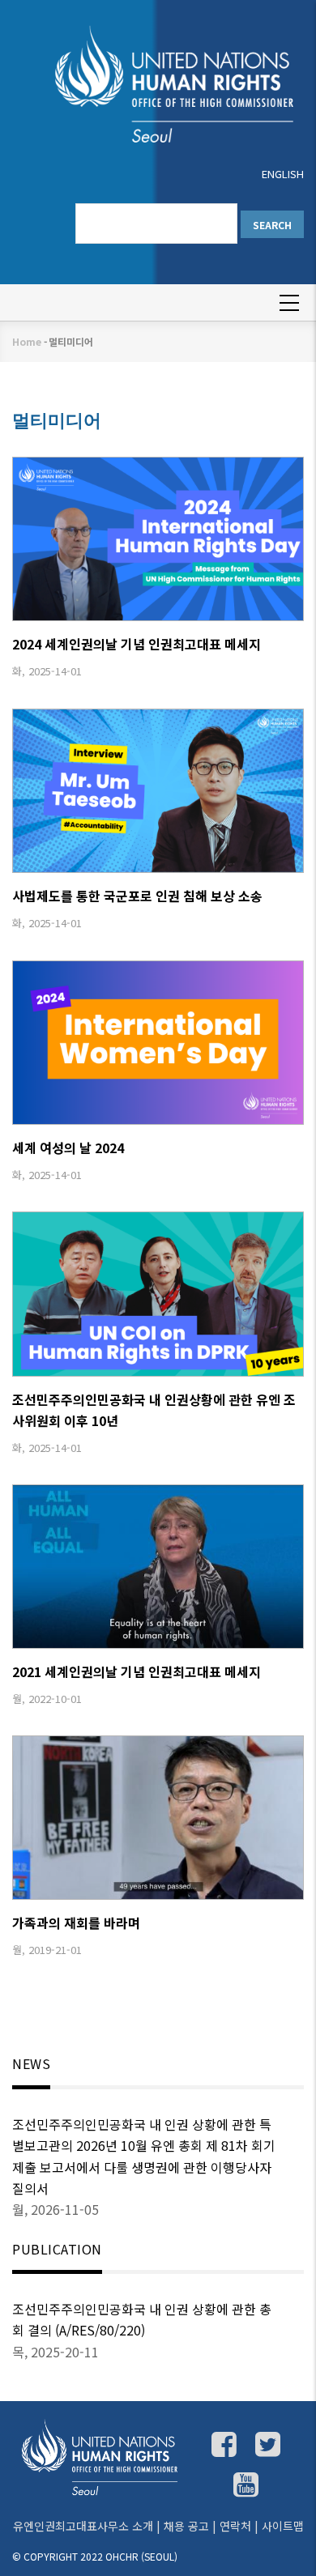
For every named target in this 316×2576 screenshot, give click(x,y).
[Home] (158, 83)
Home (27, 341)
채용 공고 (186, 2526)
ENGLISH (283, 174)
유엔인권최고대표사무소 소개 (83, 2526)
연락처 (235, 2526)
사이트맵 (283, 2526)
